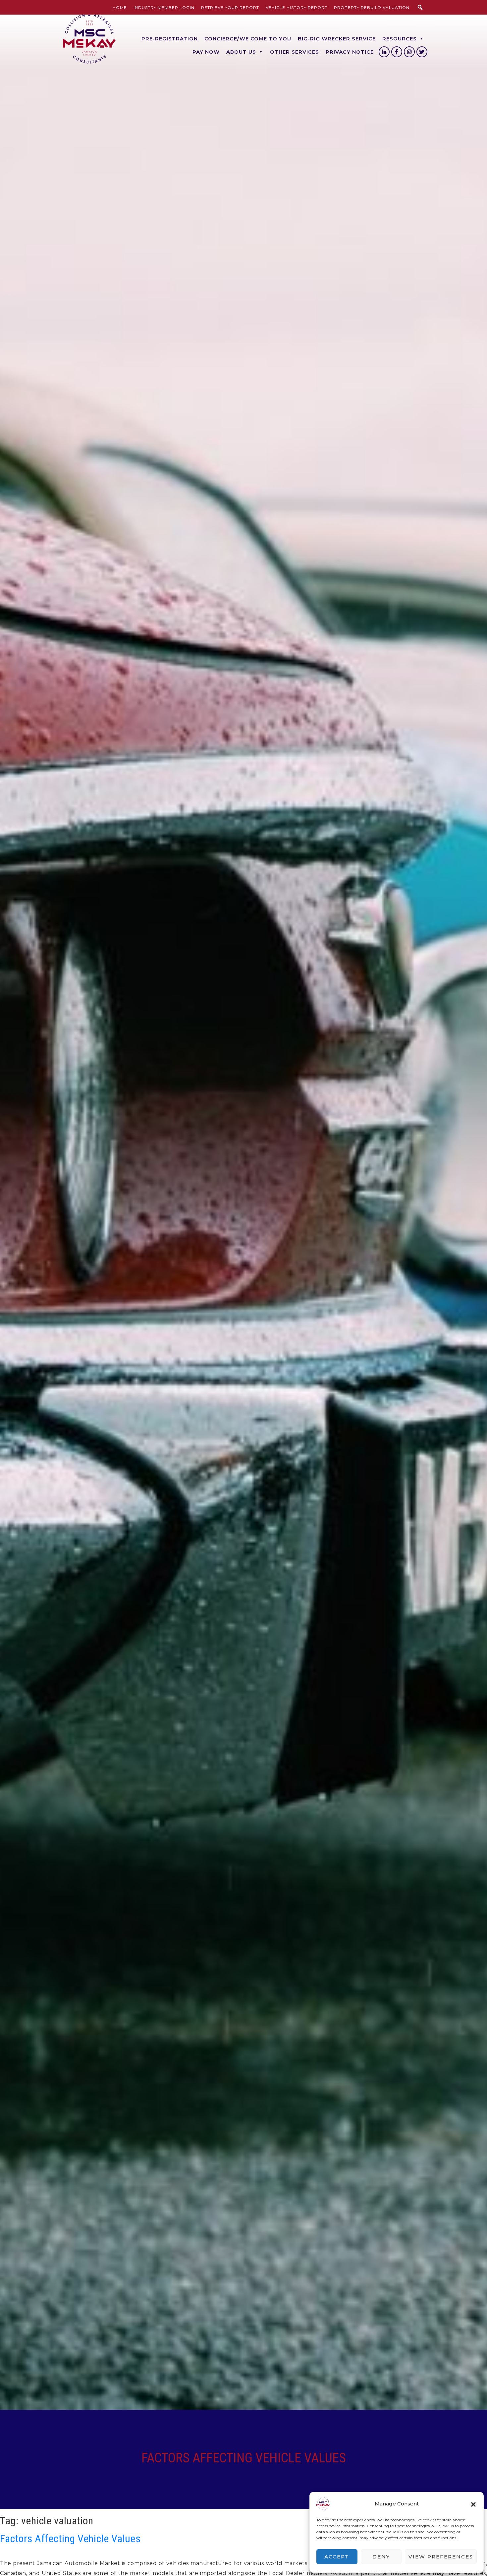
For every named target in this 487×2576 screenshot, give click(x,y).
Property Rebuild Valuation (372, 7)
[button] (473, 2504)
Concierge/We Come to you (248, 39)
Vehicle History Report (297, 7)
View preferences (441, 2557)
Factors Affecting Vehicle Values (70, 2539)
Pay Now (206, 52)
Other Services (295, 52)
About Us (241, 52)
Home (120, 7)
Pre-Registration (170, 39)
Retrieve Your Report (230, 7)
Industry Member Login (164, 7)
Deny (381, 2557)
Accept (337, 2557)
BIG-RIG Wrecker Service (337, 39)
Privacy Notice (350, 52)
